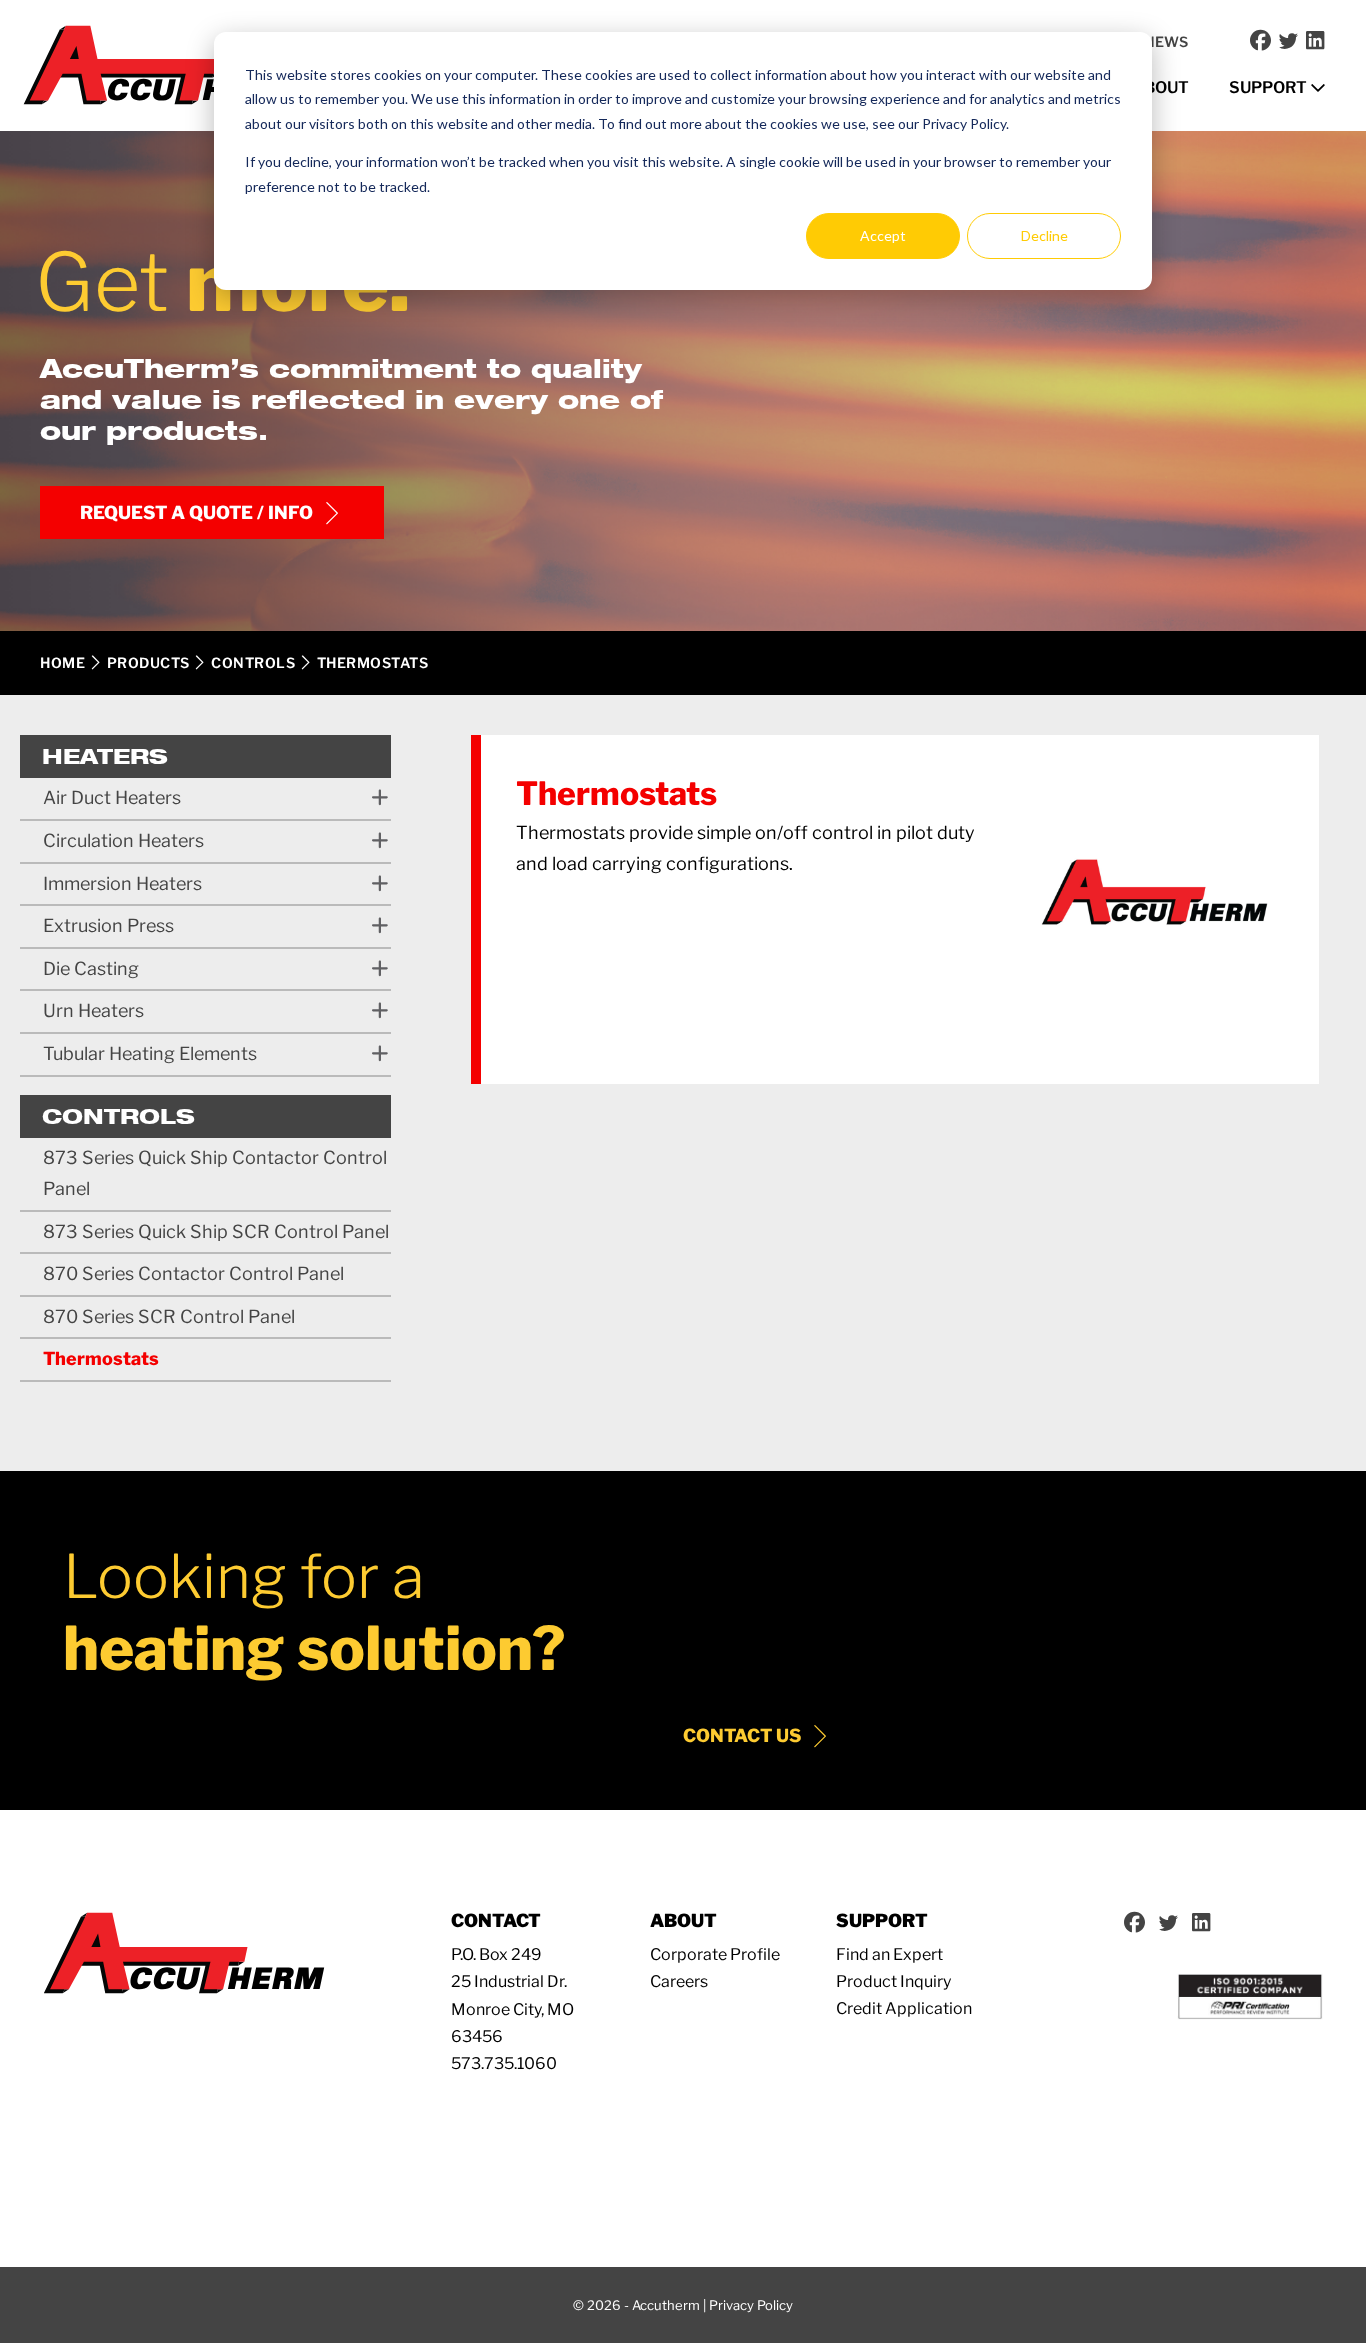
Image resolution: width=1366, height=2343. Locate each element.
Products (148, 662)
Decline (1044, 235)
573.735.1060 (504, 2063)
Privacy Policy (751, 2305)
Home (62, 662)
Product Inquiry (893, 1981)
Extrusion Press (108, 925)
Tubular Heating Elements (150, 1053)
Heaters (105, 756)
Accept (883, 235)
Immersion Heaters (122, 883)
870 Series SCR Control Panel (169, 1316)
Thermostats (101, 1358)
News (1166, 41)
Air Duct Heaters (112, 797)
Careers (679, 1981)
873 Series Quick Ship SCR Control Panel (216, 1231)
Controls (253, 662)
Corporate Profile (715, 1954)
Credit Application (904, 2008)
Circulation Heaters (123, 840)
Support (1269, 87)
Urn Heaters (93, 1010)
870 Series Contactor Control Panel (193, 1273)
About (1160, 87)
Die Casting (91, 968)
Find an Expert (889, 1954)
